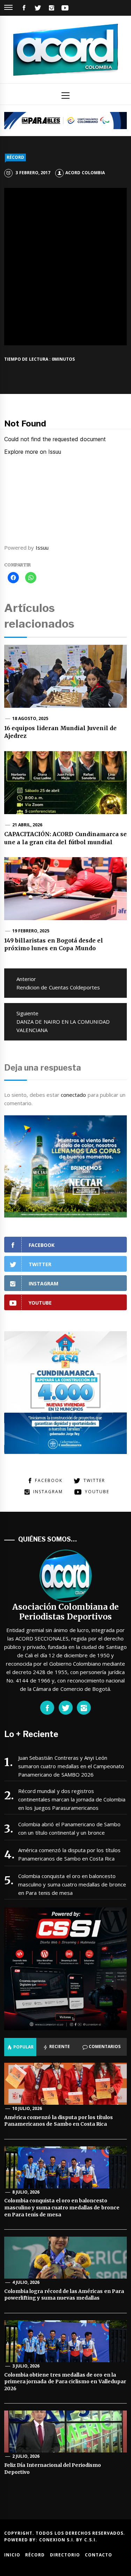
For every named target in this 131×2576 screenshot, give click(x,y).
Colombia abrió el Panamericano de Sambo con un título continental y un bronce (70, 1828)
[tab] (20, 2047)
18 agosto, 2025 (30, 718)
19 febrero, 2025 (31, 931)
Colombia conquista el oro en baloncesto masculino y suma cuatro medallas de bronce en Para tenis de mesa (72, 1884)
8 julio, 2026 (26, 2192)
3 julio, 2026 (26, 2366)
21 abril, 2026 (27, 825)
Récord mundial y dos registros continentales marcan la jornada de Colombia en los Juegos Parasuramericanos (72, 1799)
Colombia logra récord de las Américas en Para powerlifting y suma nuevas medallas (64, 2295)
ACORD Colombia (85, 173)
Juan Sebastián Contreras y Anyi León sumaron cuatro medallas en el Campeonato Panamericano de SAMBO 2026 (71, 1766)
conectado (73, 1095)
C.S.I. (91, 2540)
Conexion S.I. (58, 2540)
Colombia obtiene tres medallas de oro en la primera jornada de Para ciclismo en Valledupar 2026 (65, 2382)
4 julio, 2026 (26, 2282)
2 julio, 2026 (26, 2456)
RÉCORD (15, 157)
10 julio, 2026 (27, 2108)
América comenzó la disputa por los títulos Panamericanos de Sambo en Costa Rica (69, 1854)
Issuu (42, 548)
